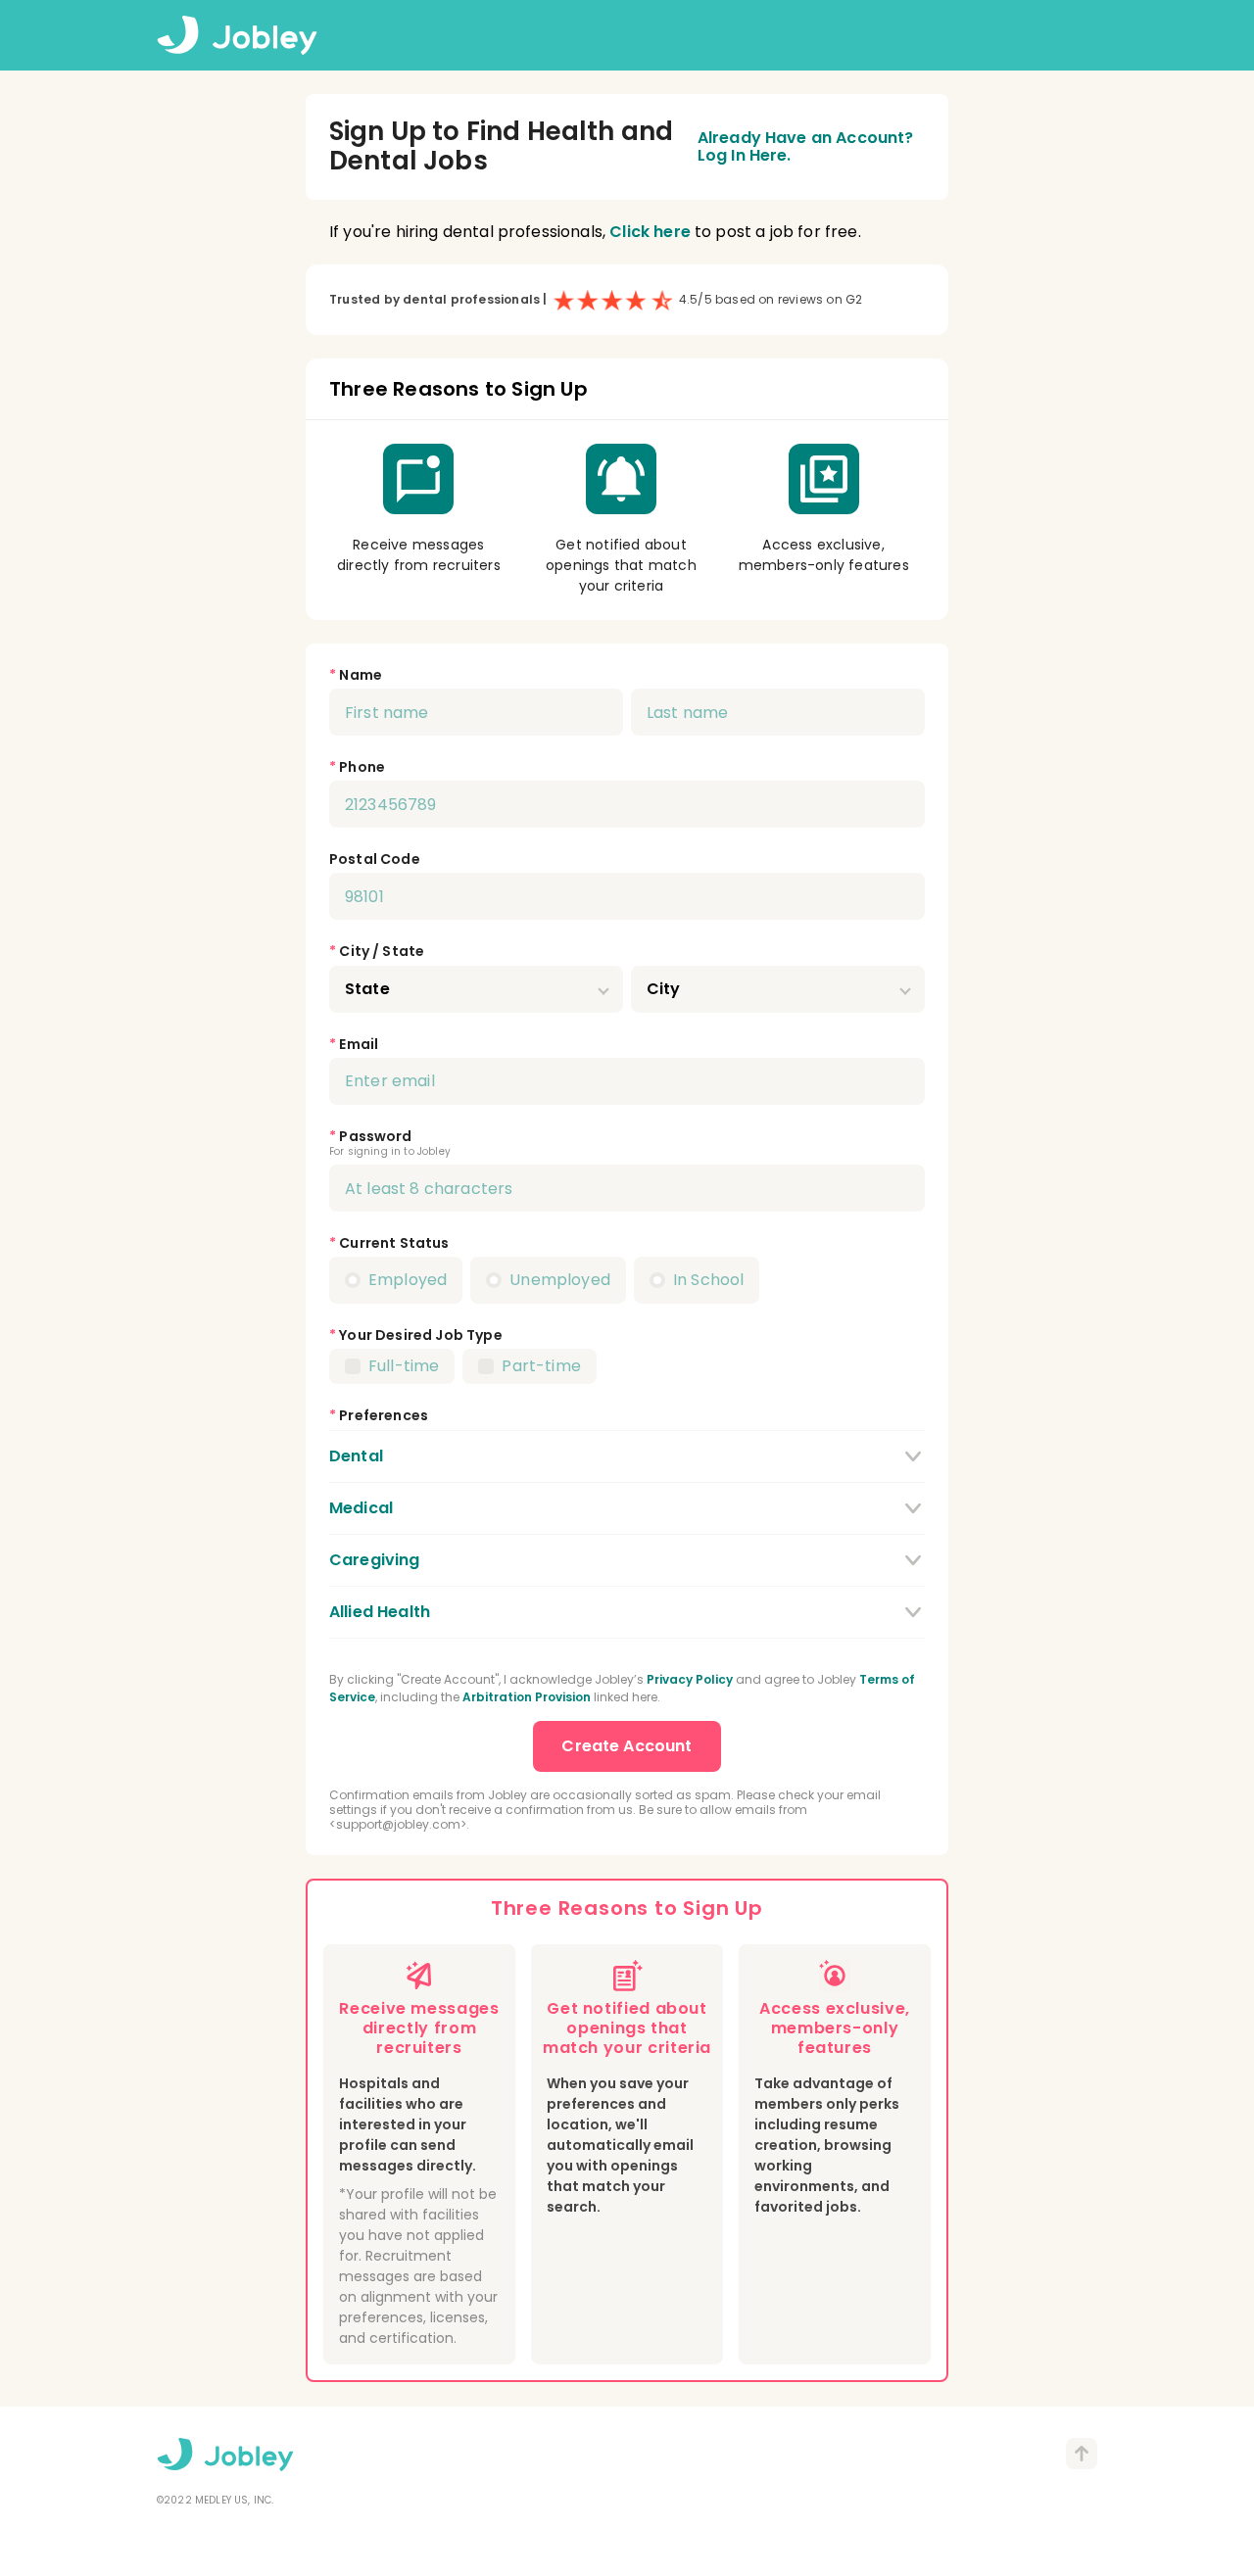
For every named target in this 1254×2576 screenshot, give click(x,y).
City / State (382, 951)
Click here (650, 232)
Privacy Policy (690, 1679)
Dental (356, 1456)
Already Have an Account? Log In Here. (806, 147)
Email (359, 1044)
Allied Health (380, 1612)
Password (375, 1136)
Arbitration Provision (527, 1697)
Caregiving (375, 1560)
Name (361, 675)
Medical (361, 1508)
